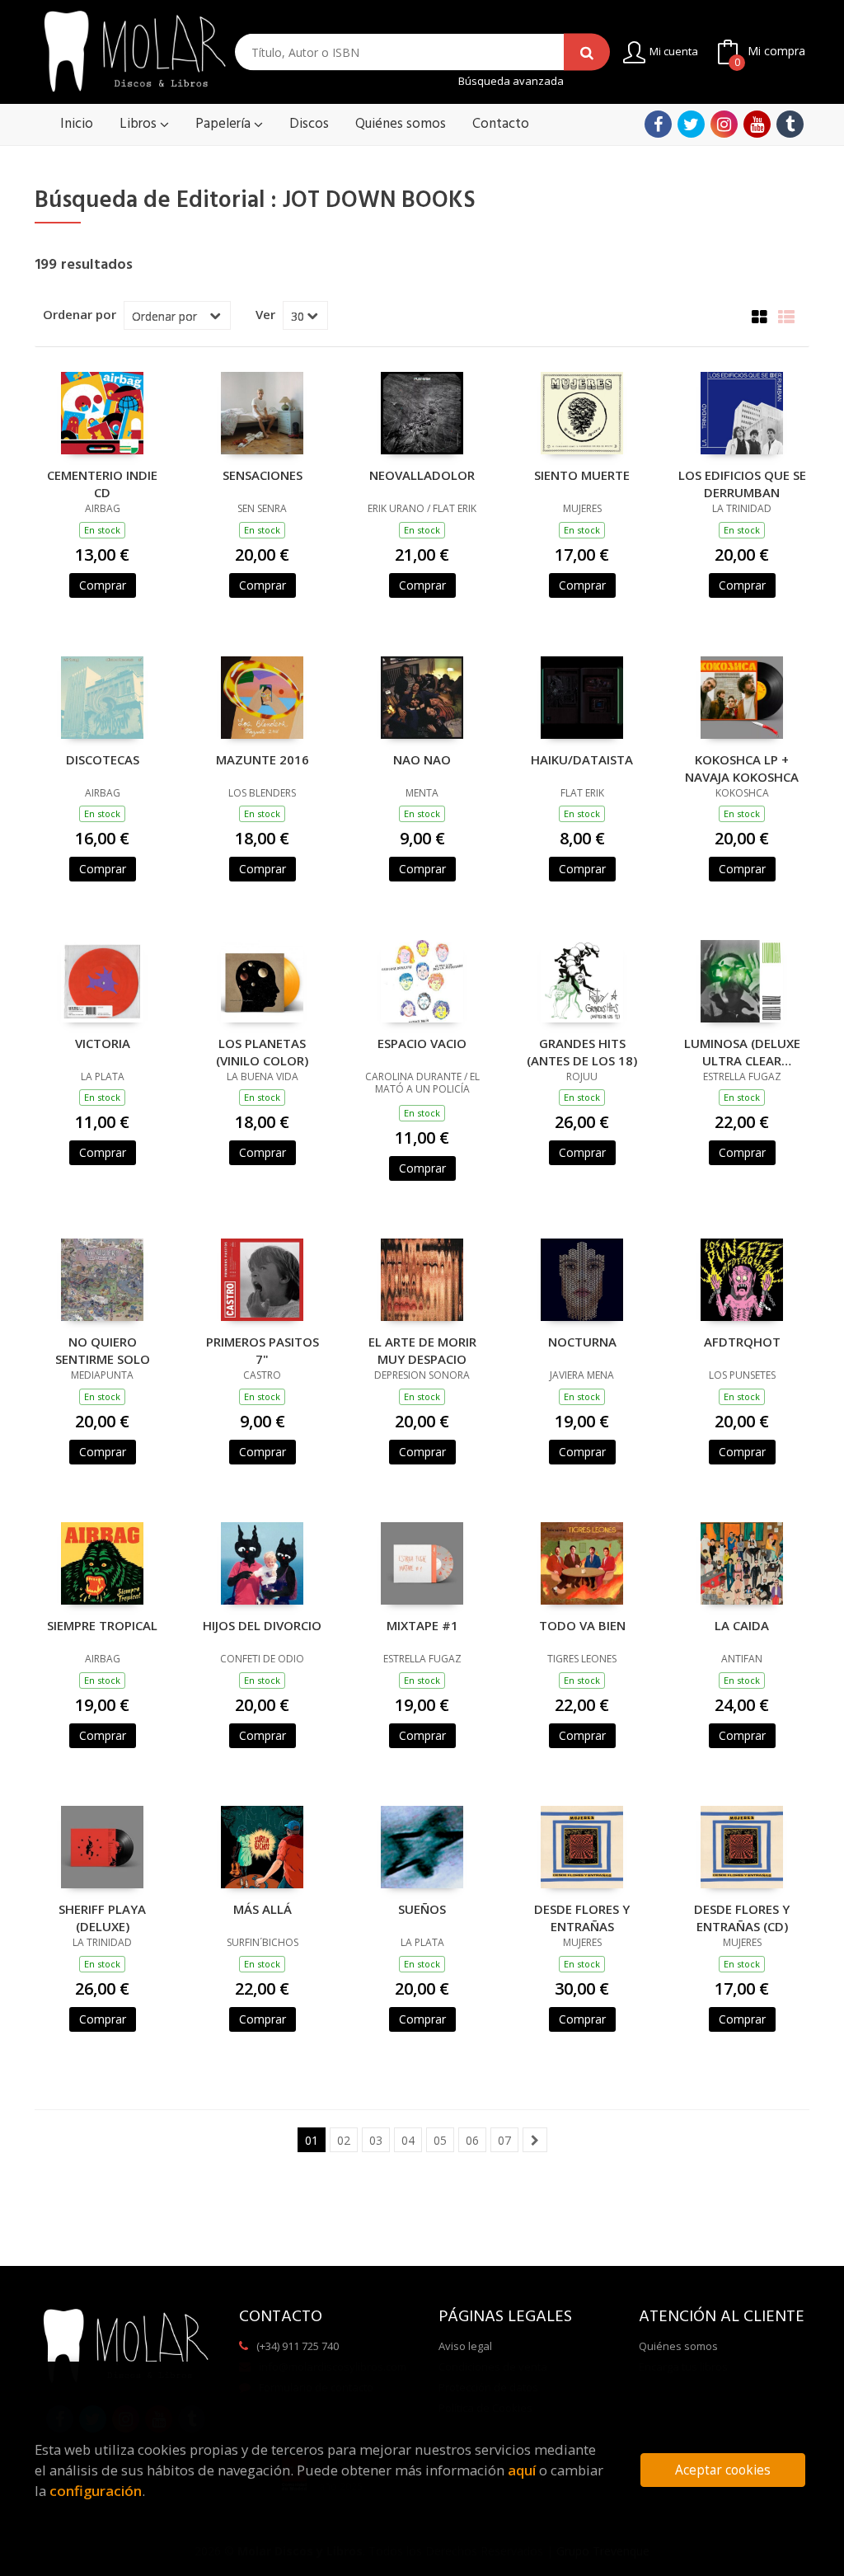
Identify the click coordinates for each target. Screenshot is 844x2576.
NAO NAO (422, 759)
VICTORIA (103, 1043)
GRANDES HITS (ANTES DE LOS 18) (582, 1051)
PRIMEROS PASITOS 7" (263, 1350)
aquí (522, 2470)
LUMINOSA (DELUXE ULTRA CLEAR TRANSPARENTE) (742, 1051)
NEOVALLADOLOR (422, 475)
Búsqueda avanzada (511, 81)
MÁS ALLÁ (263, 1909)
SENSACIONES (263, 475)
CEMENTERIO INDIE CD (102, 483)
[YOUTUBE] (757, 124)
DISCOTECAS (103, 759)
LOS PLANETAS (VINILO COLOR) (262, 1051)
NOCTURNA (582, 1342)
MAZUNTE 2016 (263, 759)
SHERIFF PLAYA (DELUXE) (102, 1917)
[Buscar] (587, 52)
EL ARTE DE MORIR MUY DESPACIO (422, 1350)
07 (504, 2140)
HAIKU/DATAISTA (582, 759)
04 (408, 2140)
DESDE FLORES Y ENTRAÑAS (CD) (742, 1917)
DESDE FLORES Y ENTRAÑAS (582, 1917)
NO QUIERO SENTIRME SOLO (103, 1350)
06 (472, 2140)
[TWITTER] (691, 124)
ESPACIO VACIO (422, 1043)
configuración (96, 2491)
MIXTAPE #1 (422, 1625)
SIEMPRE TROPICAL (102, 1625)
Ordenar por (80, 314)
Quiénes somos (678, 2346)
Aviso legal (465, 2346)
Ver (265, 314)
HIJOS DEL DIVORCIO (262, 1625)
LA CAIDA (742, 1625)
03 (376, 2140)
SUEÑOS (422, 1909)
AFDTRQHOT (742, 1342)
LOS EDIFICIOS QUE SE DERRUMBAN (742, 483)
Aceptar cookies (723, 2470)
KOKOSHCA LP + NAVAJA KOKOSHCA (742, 768)
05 (440, 2140)
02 (344, 2140)
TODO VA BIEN (582, 1625)
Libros (140, 124)
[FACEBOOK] (658, 124)
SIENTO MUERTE (582, 475)
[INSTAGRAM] (724, 124)
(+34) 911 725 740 (298, 2346)
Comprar (103, 585)
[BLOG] (790, 124)
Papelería (225, 124)
